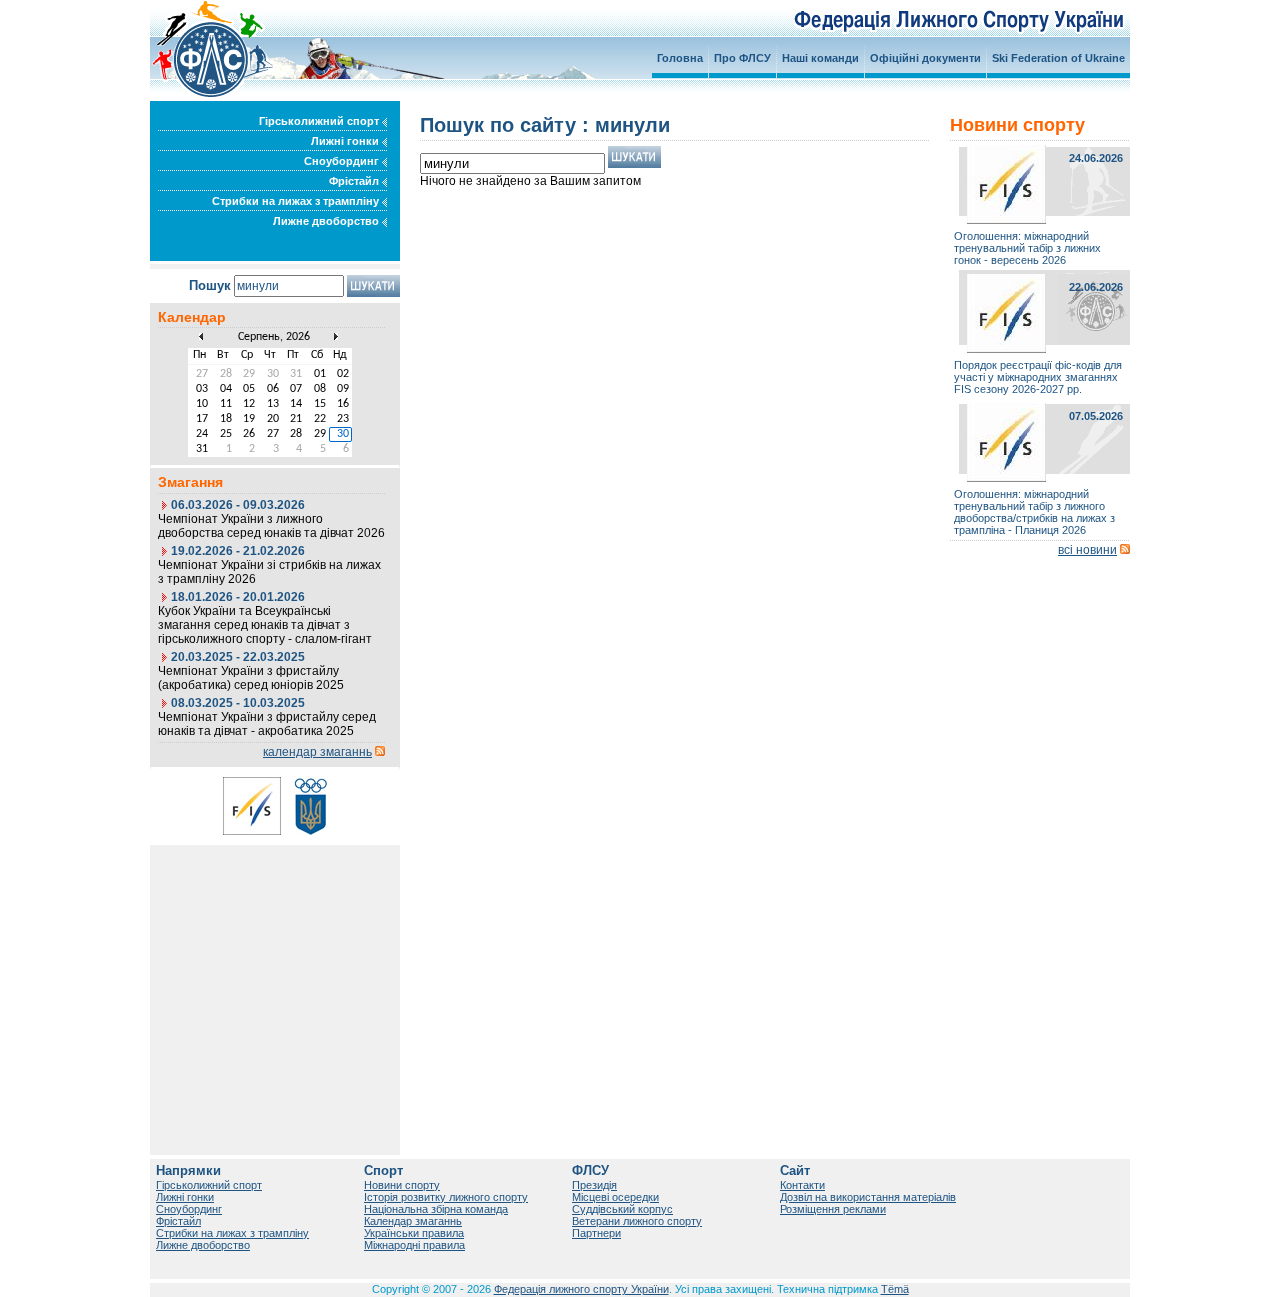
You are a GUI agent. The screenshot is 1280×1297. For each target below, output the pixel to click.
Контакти (802, 1185)
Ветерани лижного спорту (637, 1221)
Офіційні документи (925, 58)
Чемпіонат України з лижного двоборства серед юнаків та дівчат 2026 (271, 526)
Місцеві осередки (615, 1197)
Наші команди (820, 58)
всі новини (1087, 550)
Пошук (210, 285)
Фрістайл (355, 181)
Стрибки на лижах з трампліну (297, 201)
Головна (680, 58)
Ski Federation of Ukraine (1058, 58)
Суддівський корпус (622, 1209)
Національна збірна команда (436, 1209)
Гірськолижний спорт (320, 121)
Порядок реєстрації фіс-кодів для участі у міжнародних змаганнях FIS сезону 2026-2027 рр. (1038, 377)
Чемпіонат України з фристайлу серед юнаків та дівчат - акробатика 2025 (267, 724)
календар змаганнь (317, 752)
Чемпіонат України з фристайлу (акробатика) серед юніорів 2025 (251, 678)
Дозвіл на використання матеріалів (868, 1197)
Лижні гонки (346, 141)
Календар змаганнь (413, 1221)
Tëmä (895, 1289)
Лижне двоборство (327, 221)
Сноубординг (343, 161)
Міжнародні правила (414, 1245)
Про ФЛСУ (742, 58)
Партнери (596, 1233)
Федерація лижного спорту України (581, 1289)
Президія (594, 1185)
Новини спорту (402, 1185)
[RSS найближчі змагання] (380, 752)
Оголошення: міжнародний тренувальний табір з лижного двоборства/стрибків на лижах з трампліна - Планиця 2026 (1034, 512)
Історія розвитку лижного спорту (446, 1197)
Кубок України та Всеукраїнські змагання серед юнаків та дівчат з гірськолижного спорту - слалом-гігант (265, 625)
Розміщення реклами (833, 1209)
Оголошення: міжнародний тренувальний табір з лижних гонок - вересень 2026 (1027, 248)
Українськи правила (414, 1233)
